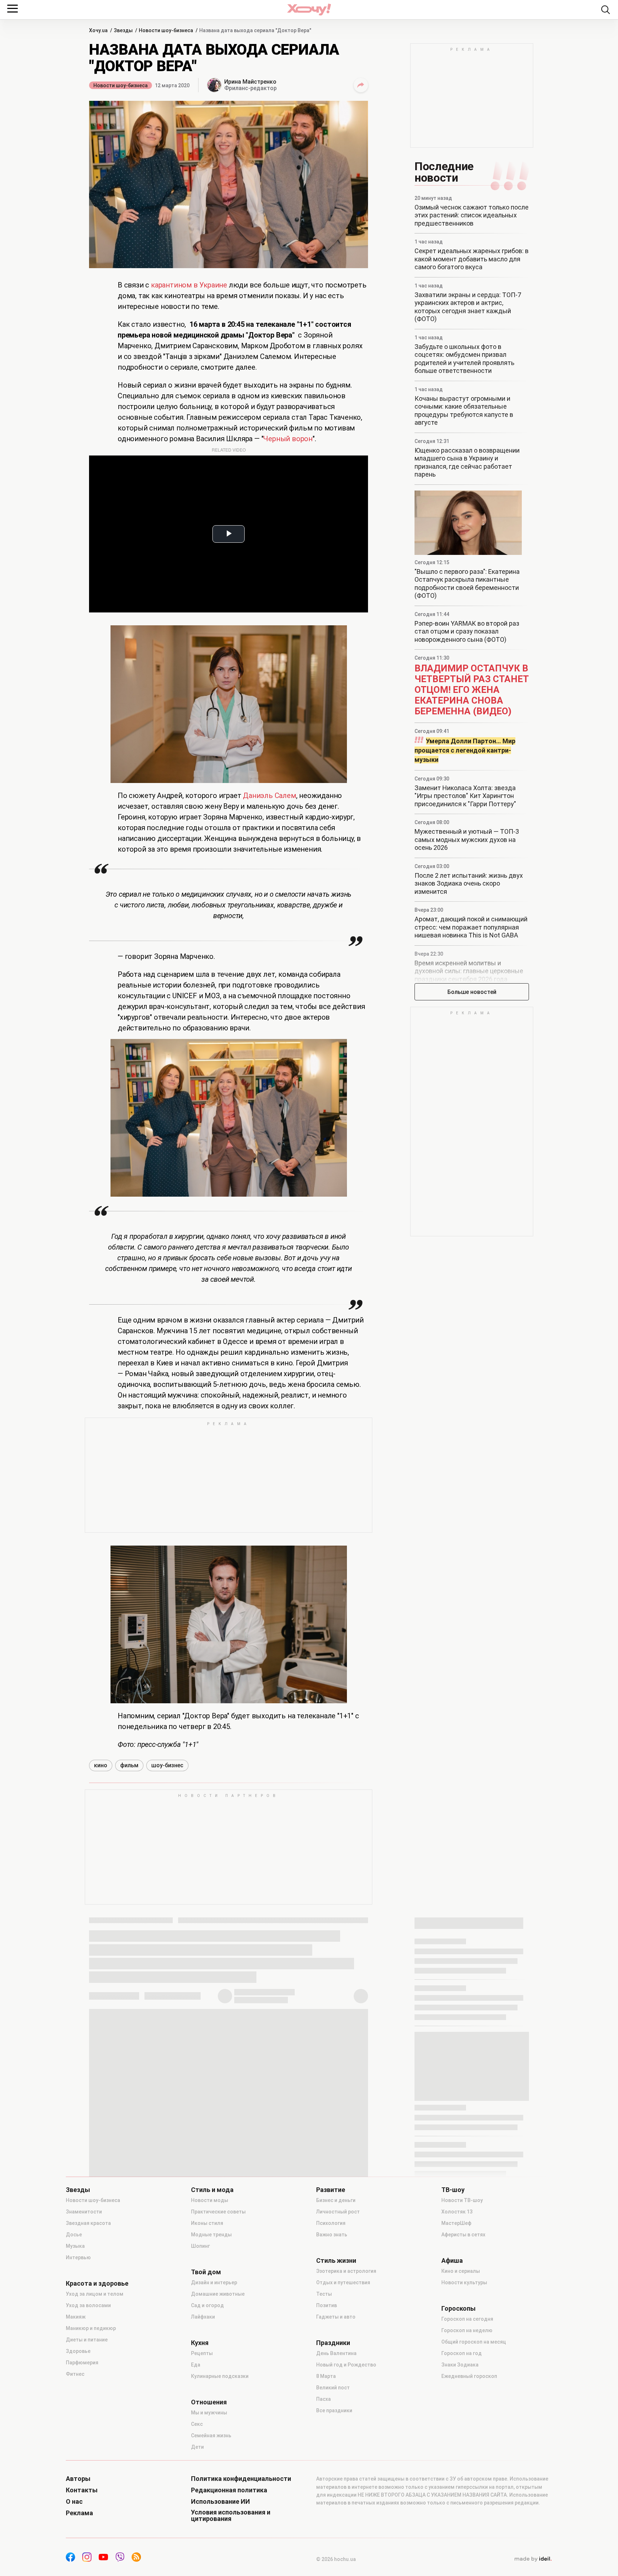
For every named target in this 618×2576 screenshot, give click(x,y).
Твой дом (206, 2272)
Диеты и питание (87, 2340)
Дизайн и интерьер (214, 2282)
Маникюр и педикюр (91, 2328)
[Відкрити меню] (13, 9)
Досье (74, 2235)
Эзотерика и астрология (346, 2271)
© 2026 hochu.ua (336, 2559)
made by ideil (533, 2559)
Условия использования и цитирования (231, 2516)
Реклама (79, 2513)
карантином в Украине (189, 285)
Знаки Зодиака (460, 2365)
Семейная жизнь (211, 2435)
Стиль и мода (212, 2190)
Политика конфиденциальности (241, 2479)
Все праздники (334, 2410)
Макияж (76, 2317)
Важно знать (332, 2235)
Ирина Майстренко (250, 82)
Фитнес (75, 2374)
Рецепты (202, 2353)
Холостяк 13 (457, 2212)
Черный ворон (288, 439)
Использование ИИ (220, 2502)
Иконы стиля (207, 2223)
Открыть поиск (605, 10)
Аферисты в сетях (463, 2235)
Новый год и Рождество (346, 2365)
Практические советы (218, 2212)
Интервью (78, 2257)
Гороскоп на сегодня (467, 2319)
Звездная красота (88, 2223)
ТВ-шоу (453, 2190)
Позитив (327, 2305)
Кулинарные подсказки (220, 2376)
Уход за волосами (88, 2305)
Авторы (78, 2479)
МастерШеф (456, 2223)
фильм (129, 1765)
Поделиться (361, 85)
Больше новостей (472, 992)
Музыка (75, 2246)
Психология (331, 2223)
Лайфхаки (203, 2317)
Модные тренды (211, 2235)
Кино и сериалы (461, 2271)
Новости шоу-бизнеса (121, 85)
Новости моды (210, 2200)
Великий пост (333, 2388)
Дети (197, 2447)
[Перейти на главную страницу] (309, 9)
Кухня (200, 2343)
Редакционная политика (229, 2490)
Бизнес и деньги (336, 2200)
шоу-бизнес (167, 1765)
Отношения (209, 2402)
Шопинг (200, 2246)
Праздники (333, 2343)
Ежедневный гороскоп (469, 2376)
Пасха (323, 2399)
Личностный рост (338, 2212)
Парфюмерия (82, 2363)
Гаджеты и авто (336, 2317)
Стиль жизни (336, 2261)
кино (101, 1765)
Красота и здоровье (97, 2284)
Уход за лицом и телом (95, 2294)
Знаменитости (84, 2212)
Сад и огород (207, 2305)
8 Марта (326, 2376)
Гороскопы (458, 2309)
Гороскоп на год (462, 2353)
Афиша (452, 2261)
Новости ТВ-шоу (462, 2200)
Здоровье (78, 2351)
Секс (197, 2424)
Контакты (82, 2490)
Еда (196, 2365)
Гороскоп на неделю (467, 2330)
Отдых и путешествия (343, 2282)
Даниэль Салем (269, 796)
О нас (74, 2502)
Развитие (331, 2190)
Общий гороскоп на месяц (474, 2342)
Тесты (324, 2294)
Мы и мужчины (209, 2413)
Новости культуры (464, 2282)
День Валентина (336, 2353)
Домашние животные (218, 2294)
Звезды (78, 2190)
